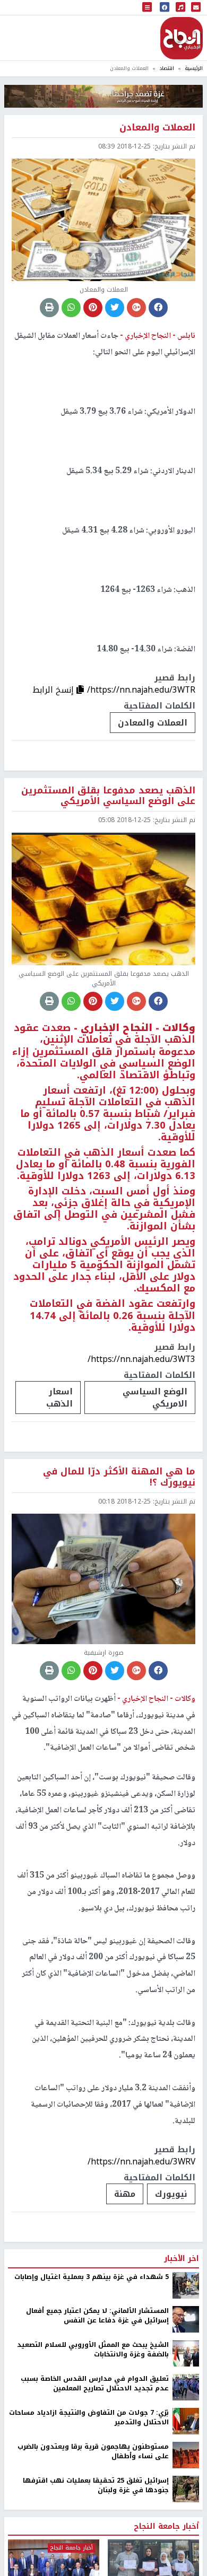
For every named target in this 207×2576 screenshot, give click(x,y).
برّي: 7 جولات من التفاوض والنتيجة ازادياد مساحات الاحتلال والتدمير (89, 2418)
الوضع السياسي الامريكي (155, 1398)
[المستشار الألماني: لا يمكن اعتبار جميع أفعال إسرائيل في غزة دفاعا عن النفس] (186, 2319)
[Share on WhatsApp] (71, 308)
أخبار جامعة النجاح (166, 2527)
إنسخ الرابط (54, 690)
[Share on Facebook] (158, 308)
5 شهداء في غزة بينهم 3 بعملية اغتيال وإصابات (92, 2277)
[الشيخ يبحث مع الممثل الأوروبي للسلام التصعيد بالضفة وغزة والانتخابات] (186, 2353)
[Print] (49, 308)
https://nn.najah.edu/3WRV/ (141, 2162)
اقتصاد (167, 68)
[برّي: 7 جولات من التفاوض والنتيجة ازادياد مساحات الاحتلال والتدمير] (186, 2421)
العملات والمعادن (153, 723)
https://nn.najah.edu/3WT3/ (141, 1359)
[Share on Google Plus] (136, 308)
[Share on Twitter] (115, 308)
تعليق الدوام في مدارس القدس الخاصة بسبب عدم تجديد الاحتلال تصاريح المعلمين (95, 2384)
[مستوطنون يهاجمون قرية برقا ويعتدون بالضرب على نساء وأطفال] (186, 2455)
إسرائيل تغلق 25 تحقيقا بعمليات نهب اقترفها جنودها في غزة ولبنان (96, 2486)
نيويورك (171, 2194)
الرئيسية (194, 68)
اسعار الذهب (59, 1398)
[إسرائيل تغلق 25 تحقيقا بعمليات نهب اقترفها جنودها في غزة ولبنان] (186, 2488)
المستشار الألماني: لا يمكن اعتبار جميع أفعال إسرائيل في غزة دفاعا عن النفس (97, 2316)
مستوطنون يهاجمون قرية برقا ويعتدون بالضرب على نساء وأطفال (93, 2452)
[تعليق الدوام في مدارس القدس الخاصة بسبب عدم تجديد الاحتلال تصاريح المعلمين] (186, 2387)
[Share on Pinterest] (93, 308)
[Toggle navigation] (147, 8)
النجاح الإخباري (182, 38)
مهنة (125, 2194)
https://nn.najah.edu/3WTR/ (141, 690)
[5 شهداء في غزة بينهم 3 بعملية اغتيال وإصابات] (186, 2285)
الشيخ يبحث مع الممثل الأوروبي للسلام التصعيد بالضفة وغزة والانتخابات (93, 2350)
